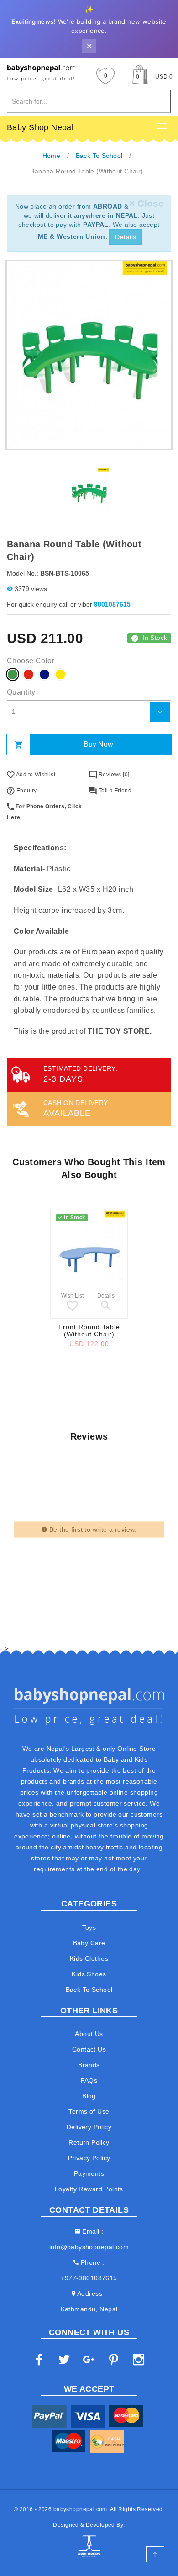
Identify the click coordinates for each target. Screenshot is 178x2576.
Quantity (21, 692)
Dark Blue (44, 674)
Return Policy (89, 2142)
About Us (89, 2034)
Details (126, 237)
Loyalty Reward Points (89, 2189)
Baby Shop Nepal (40, 127)
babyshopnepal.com (80, 2509)
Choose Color (31, 661)
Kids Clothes (89, 1958)
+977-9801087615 (89, 2278)
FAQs (89, 2080)
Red (29, 674)
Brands (89, 2065)
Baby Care (89, 1943)
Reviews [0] (113, 775)
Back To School (89, 1990)
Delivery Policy (89, 2127)
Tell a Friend (114, 791)
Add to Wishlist (35, 775)
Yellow (60, 674)
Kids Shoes (89, 1974)
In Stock (155, 638)
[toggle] (162, 126)
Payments (89, 2173)
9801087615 (112, 604)
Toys (89, 1927)
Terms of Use (89, 2111)
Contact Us (89, 2049)
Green (13, 674)
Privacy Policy (89, 2158)
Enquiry (26, 791)
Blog (89, 2096)
